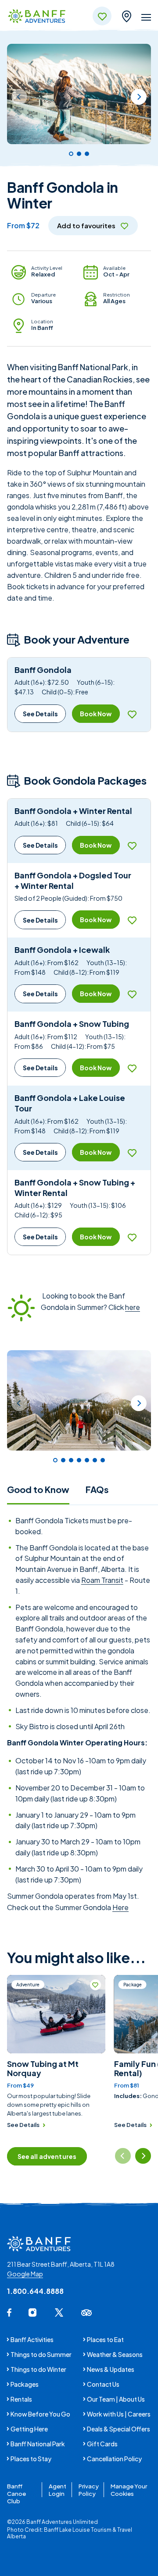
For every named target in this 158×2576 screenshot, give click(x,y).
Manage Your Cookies (129, 2490)
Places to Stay (31, 2459)
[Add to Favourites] (132, 714)
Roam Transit (102, 1580)
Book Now (96, 714)
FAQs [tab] (97, 1489)
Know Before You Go (40, 2414)
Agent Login (57, 2490)
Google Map (25, 2274)
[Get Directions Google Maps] (126, 15)
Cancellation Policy (114, 2459)
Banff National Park (38, 2444)
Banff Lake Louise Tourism (78, 2530)
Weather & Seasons (115, 2354)
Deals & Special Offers (118, 2429)
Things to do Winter (38, 2369)
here (133, 1307)
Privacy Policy (89, 2490)
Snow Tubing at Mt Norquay (43, 2068)
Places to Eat (105, 2339)
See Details (40, 714)
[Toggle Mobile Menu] (146, 19)
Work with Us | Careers (119, 2414)
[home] (37, 17)
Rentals (21, 2399)
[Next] (139, 97)
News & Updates (111, 2369)
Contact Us (103, 2384)
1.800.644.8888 (35, 2291)
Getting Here (29, 2429)
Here (120, 1907)
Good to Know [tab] (38, 1489)
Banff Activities (32, 2339)
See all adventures (47, 2156)
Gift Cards (102, 2444)
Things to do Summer (41, 2354)
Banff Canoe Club (16, 2493)
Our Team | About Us (116, 2399)
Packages (25, 2384)
